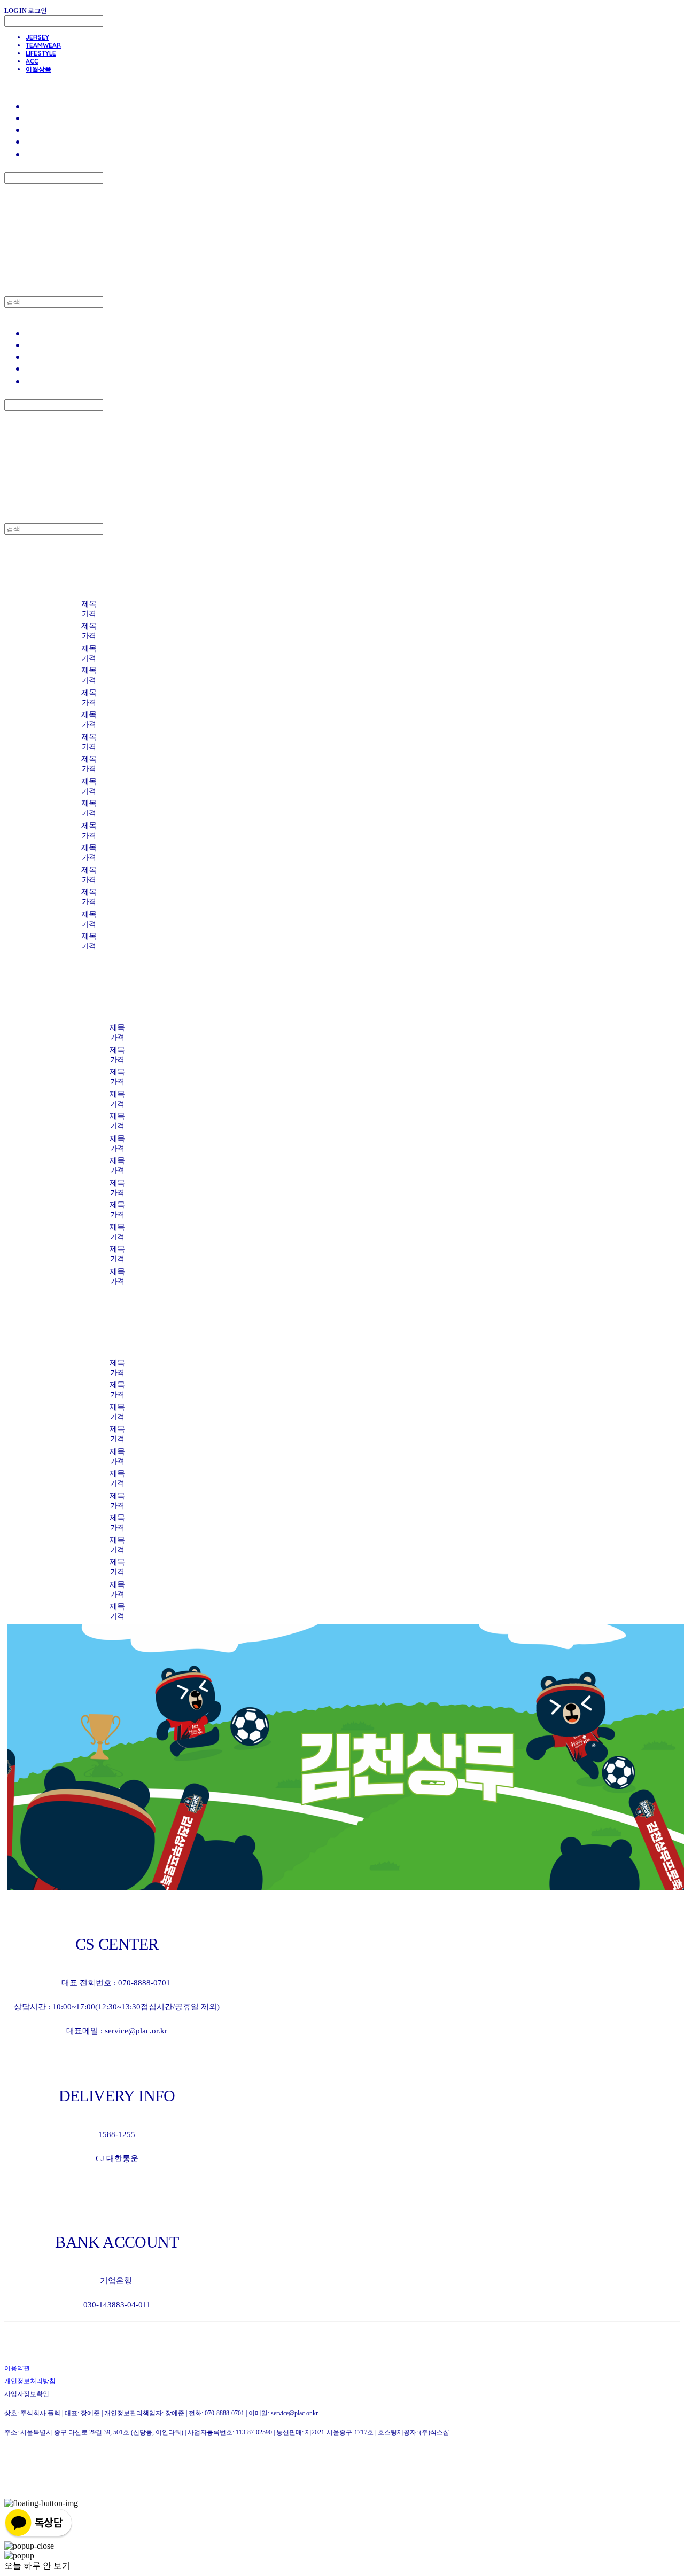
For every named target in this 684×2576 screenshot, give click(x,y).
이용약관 (17, 2368)
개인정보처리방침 (30, 2381)
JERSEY (37, 37)
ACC (32, 61)
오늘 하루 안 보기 (37, 2566)
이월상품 (38, 69)
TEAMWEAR (43, 45)
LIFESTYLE (41, 53)
